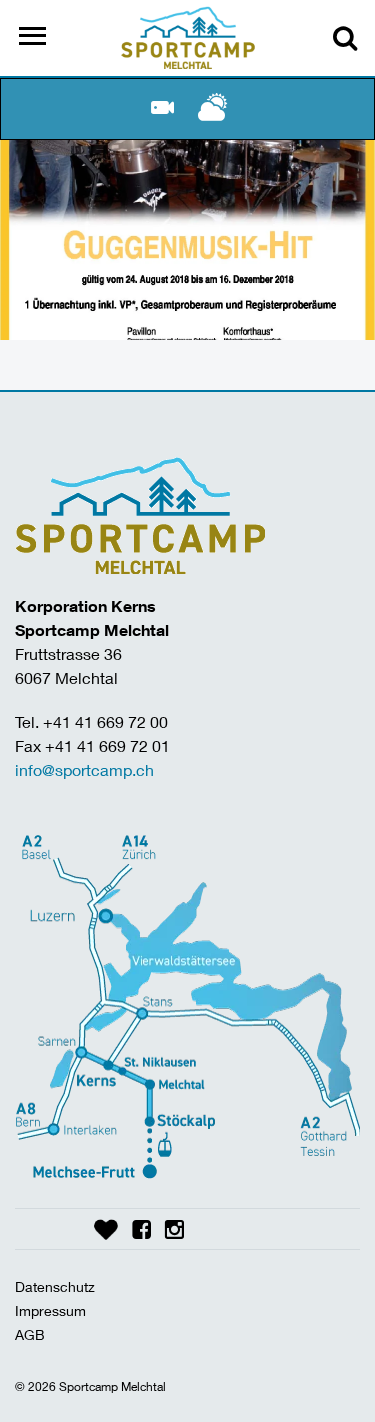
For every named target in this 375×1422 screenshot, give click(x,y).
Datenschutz (55, 1286)
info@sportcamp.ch (84, 769)
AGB (30, 1334)
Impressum (50, 1310)
